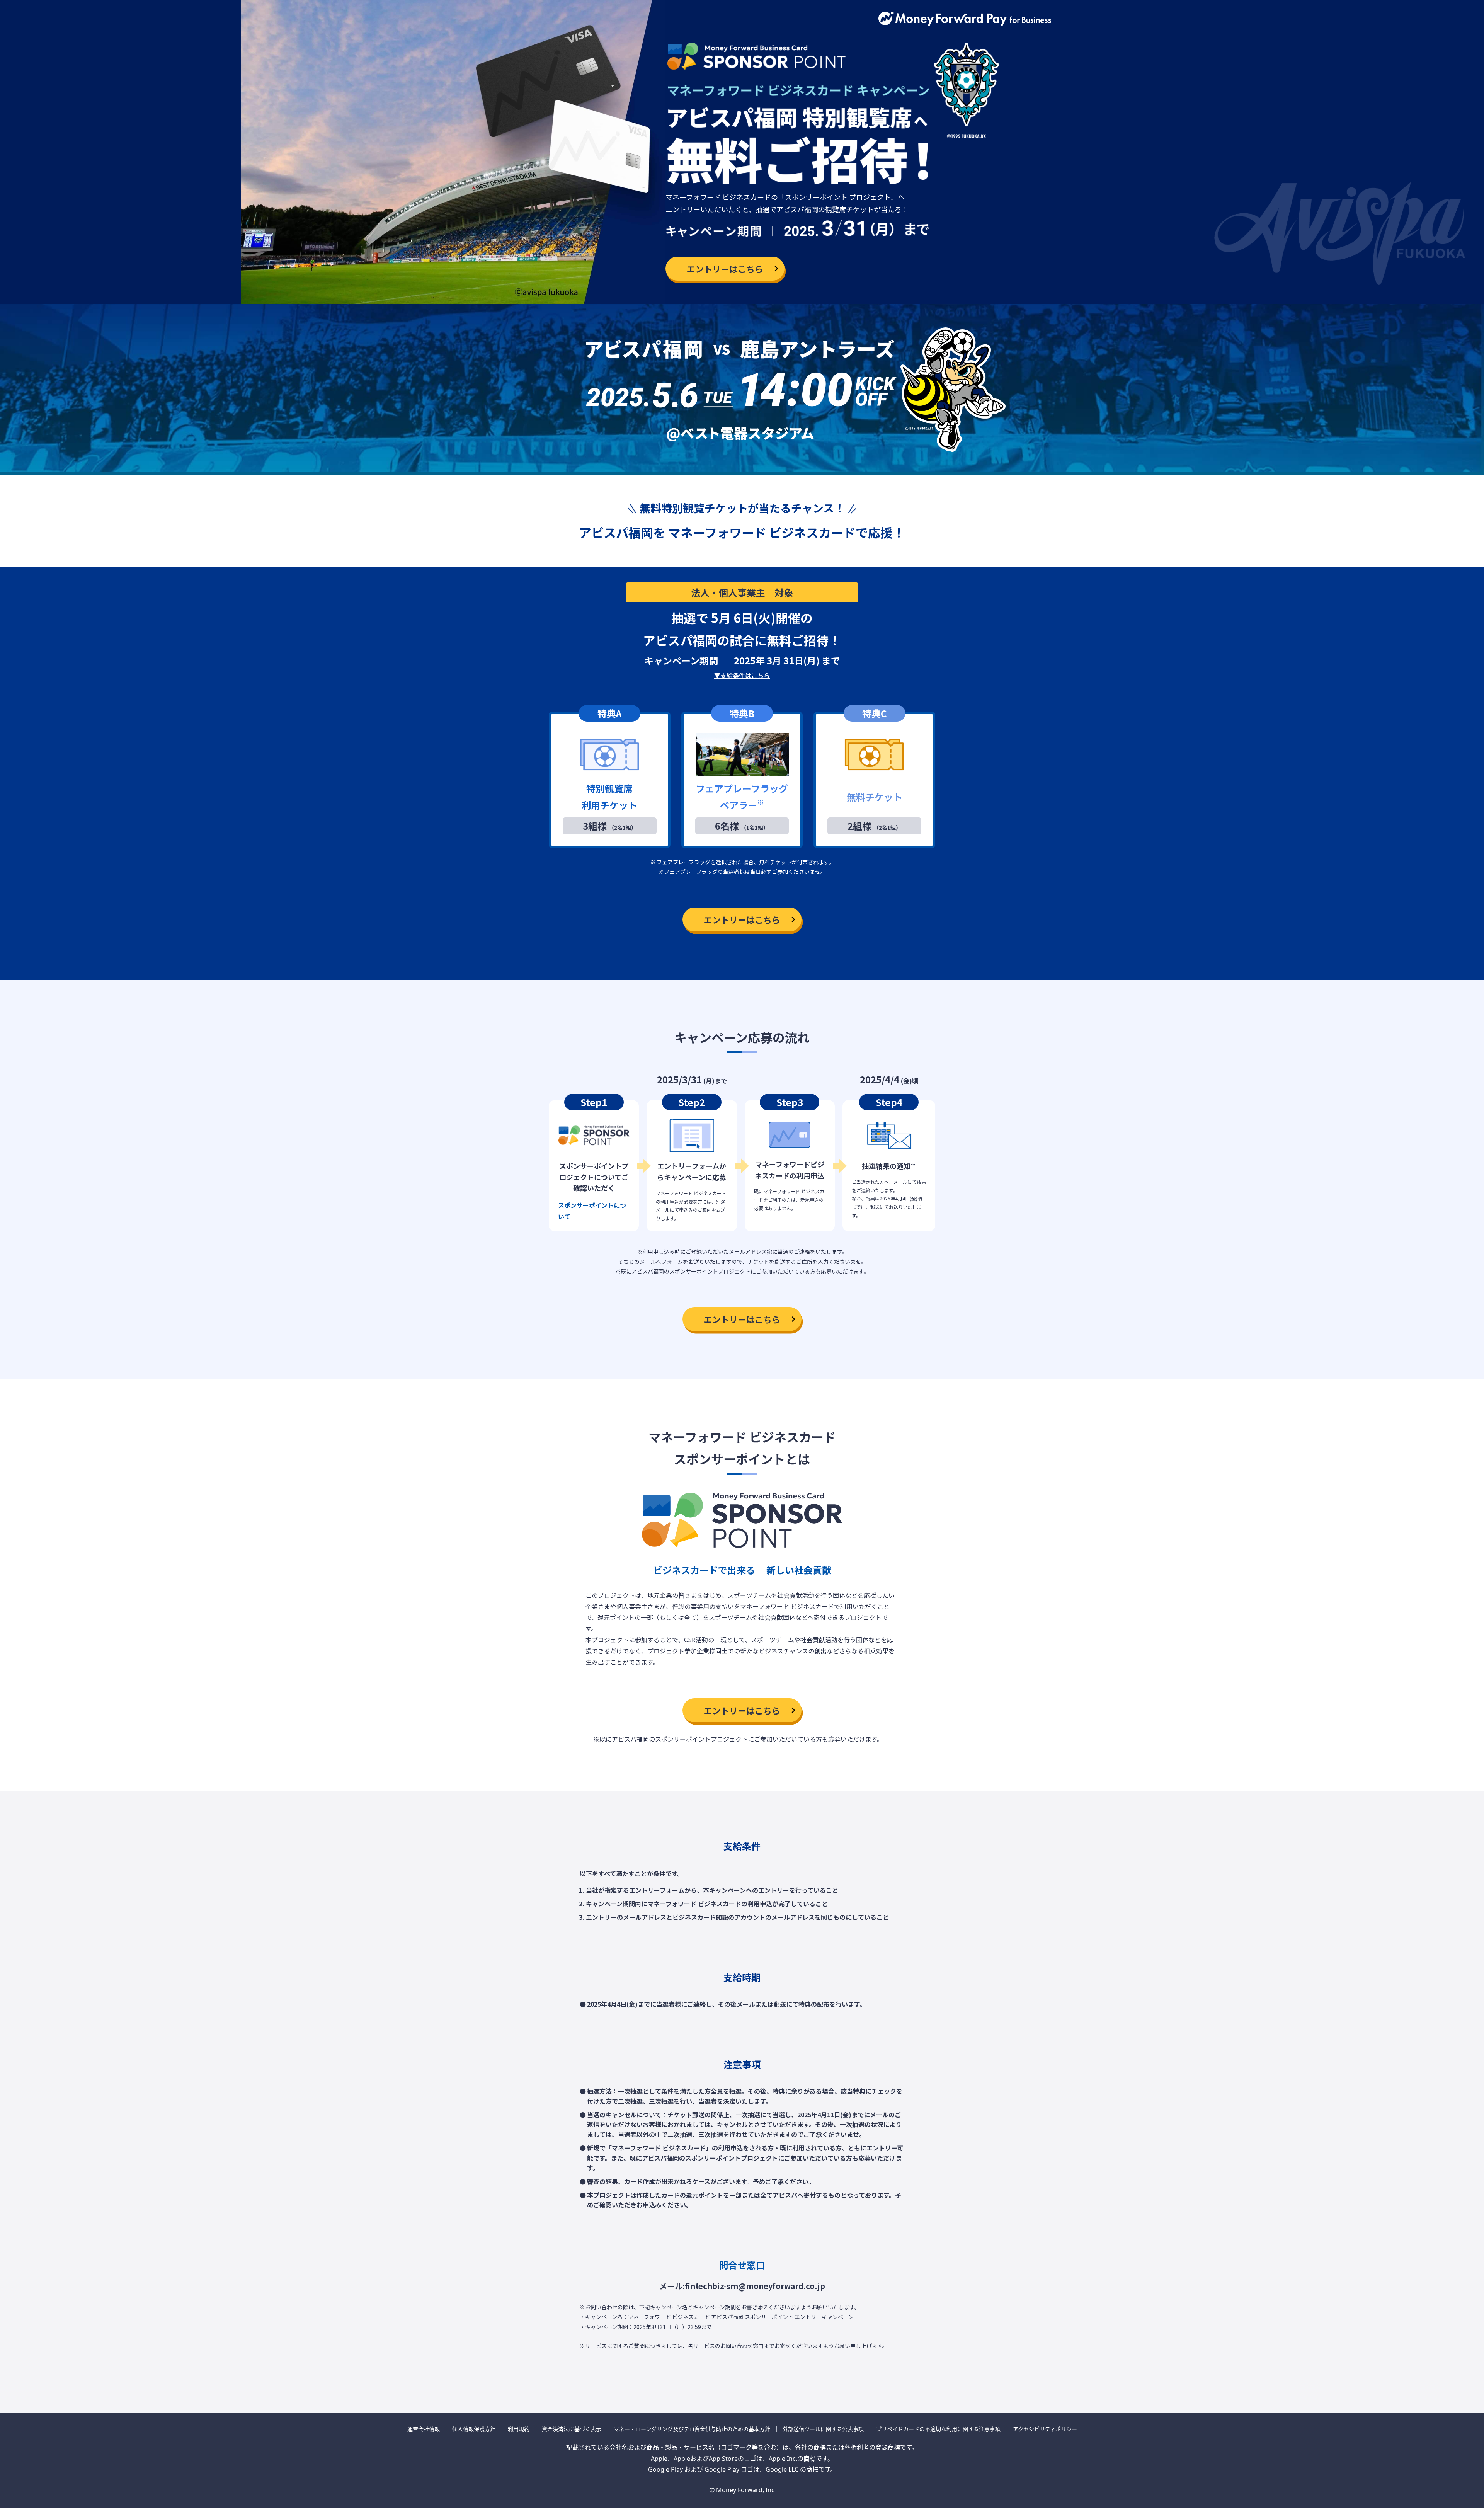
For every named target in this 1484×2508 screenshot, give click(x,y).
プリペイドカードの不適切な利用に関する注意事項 (938, 2429)
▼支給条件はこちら (742, 675)
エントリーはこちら (725, 269)
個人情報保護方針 (474, 2429)
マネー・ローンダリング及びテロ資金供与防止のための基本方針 (692, 2429)
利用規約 (519, 2429)
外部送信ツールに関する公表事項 (823, 2429)
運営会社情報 (424, 2429)
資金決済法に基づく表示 (572, 2429)
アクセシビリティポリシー (1045, 2429)
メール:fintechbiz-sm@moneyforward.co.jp (742, 2286)
